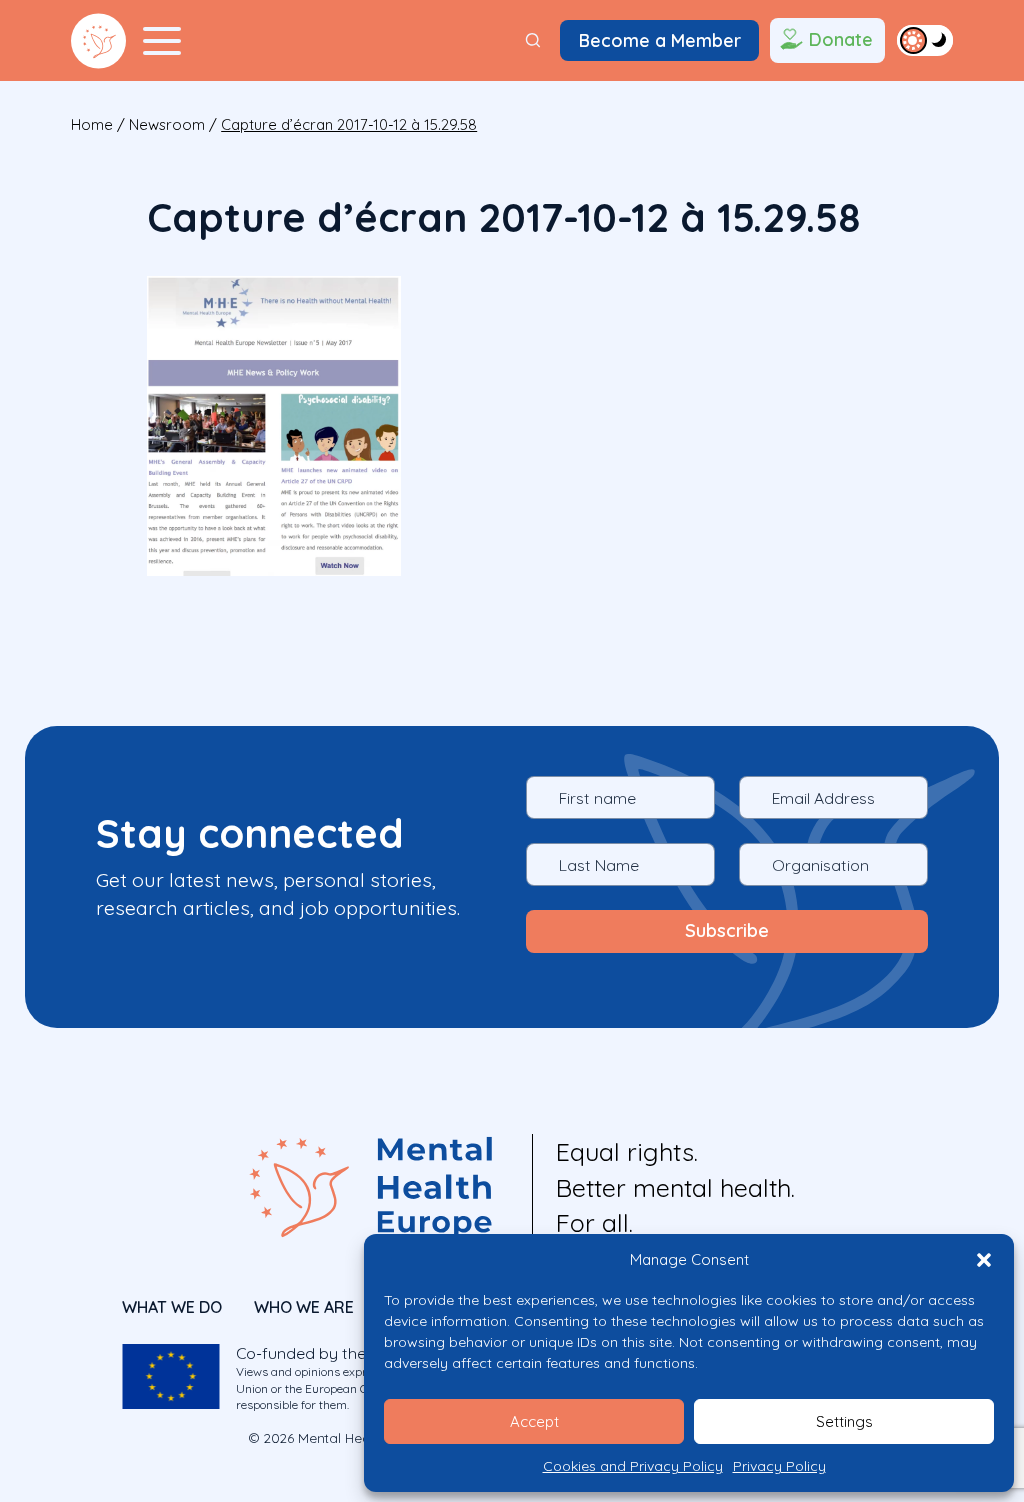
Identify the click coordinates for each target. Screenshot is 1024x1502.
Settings (844, 1421)
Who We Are (304, 1307)
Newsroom (167, 124)
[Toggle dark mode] (925, 40)
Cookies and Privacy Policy (633, 1466)
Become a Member (660, 40)
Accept (534, 1421)
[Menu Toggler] (162, 41)
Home (92, 124)
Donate (841, 39)
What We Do (172, 1307)
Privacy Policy (779, 1466)
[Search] (533, 40)
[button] (984, 1260)
